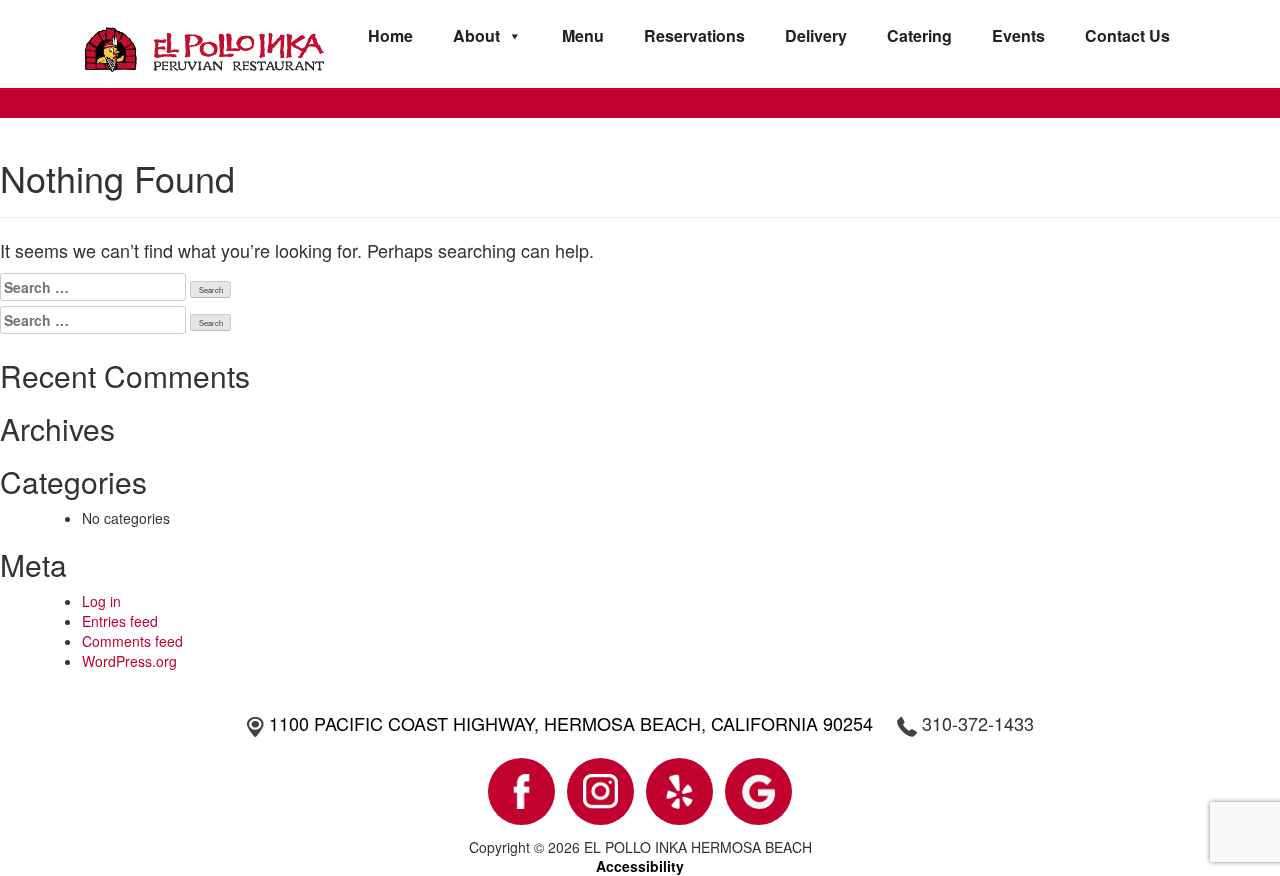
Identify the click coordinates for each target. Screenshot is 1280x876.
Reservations (694, 35)
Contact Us (1127, 35)
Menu (583, 35)
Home (390, 35)
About (476, 35)
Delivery (816, 35)
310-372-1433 (978, 723)
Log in (101, 601)
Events (1018, 35)
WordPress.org (129, 661)
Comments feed (132, 641)
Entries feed (120, 621)
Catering (919, 35)
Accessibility (640, 866)
